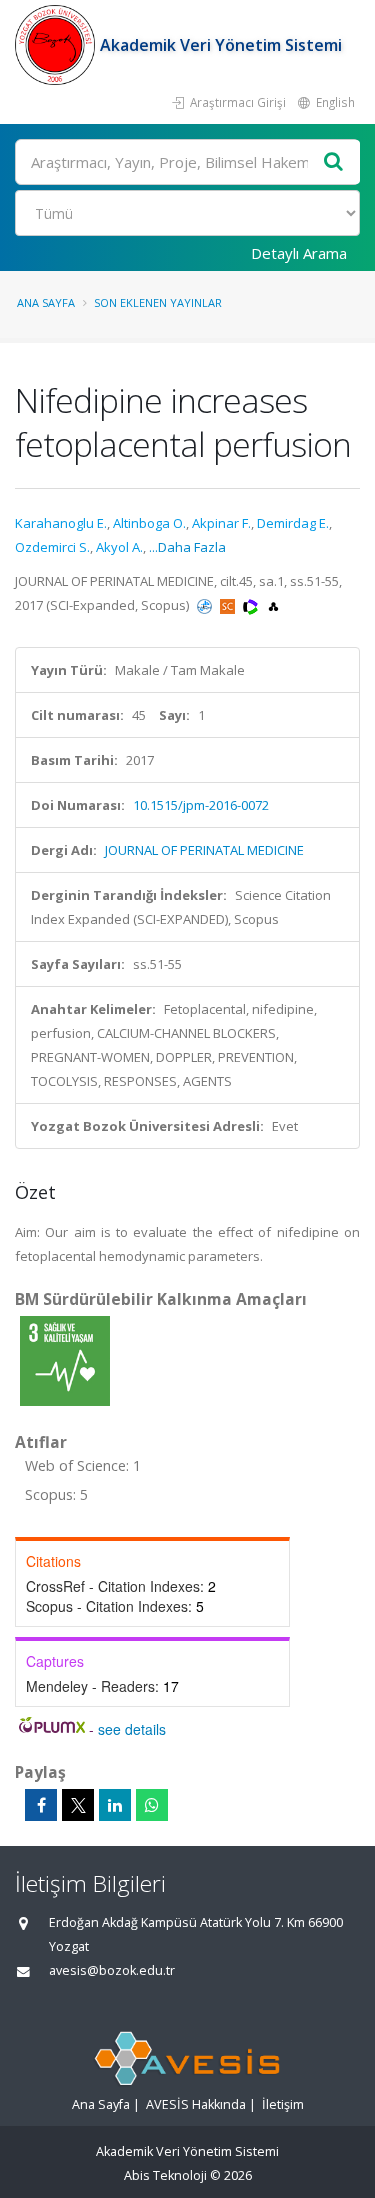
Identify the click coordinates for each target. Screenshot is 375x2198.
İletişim (283, 2104)
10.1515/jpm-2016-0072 (201, 805)
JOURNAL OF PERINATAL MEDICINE (204, 850)
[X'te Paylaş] (78, 1805)
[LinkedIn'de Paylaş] (115, 1805)
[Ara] (334, 162)
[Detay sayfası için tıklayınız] (65, 1360)
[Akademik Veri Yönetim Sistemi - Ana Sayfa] (57, 45)
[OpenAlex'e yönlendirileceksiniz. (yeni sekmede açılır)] (273, 605)
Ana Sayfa (46, 302)
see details (132, 1729)
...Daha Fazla (187, 547)
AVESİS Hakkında (196, 2104)
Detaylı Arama (299, 253)
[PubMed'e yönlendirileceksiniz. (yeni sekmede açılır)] (206, 605)
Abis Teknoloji (165, 2175)
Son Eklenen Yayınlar (158, 302)
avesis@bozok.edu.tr (112, 1970)
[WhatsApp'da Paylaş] (152, 1805)
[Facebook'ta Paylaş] (41, 1805)
